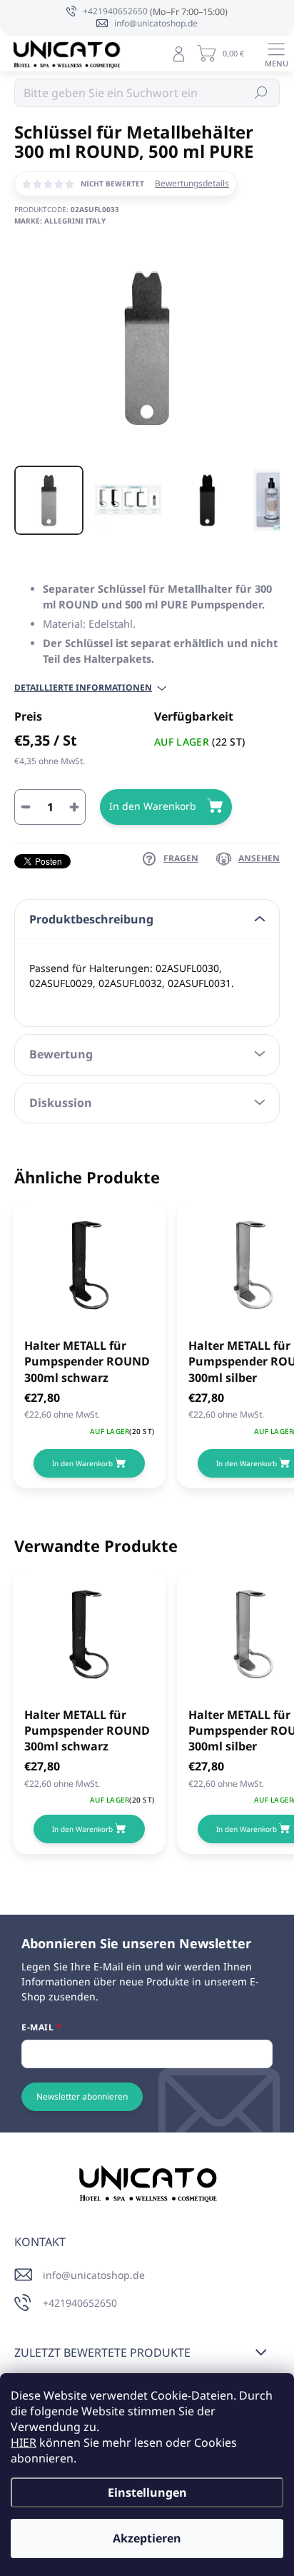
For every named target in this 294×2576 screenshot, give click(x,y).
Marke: (60, 221)
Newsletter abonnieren (82, 2096)
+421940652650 (80, 2303)
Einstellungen (147, 2492)
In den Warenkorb (153, 806)
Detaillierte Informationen (83, 688)
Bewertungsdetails (192, 184)
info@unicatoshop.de (94, 2275)
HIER (24, 2442)
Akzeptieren (147, 2538)
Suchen (262, 92)
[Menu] (276, 54)
